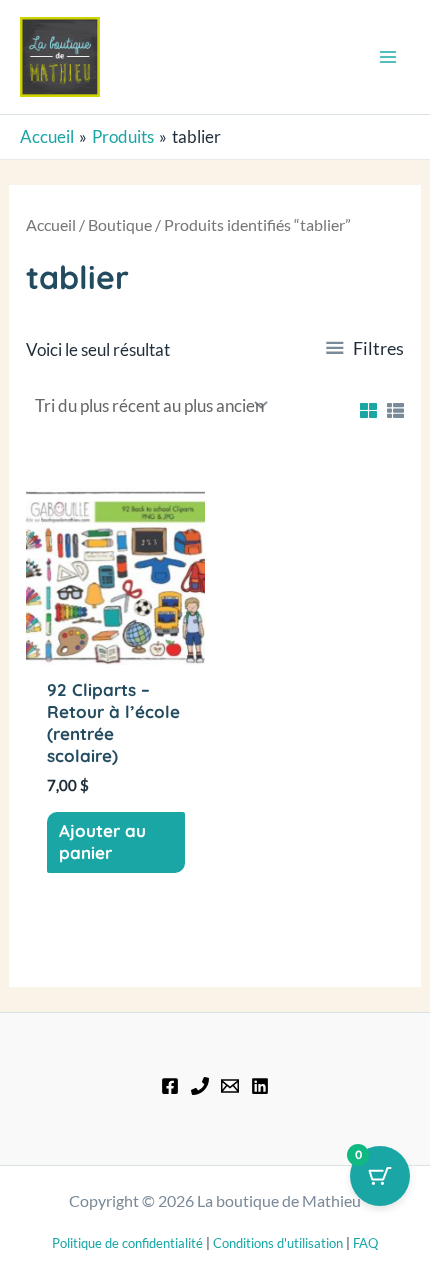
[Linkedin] (260, 1086)
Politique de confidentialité (127, 1243)
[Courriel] (230, 1086)
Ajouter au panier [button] (102, 841)
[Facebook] (170, 1086)
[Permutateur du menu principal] (388, 57)
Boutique (120, 225)
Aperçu (116, 646)
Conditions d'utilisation (278, 1243)
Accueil (51, 225)
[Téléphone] (200, 1086)
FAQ (365, 1243)
